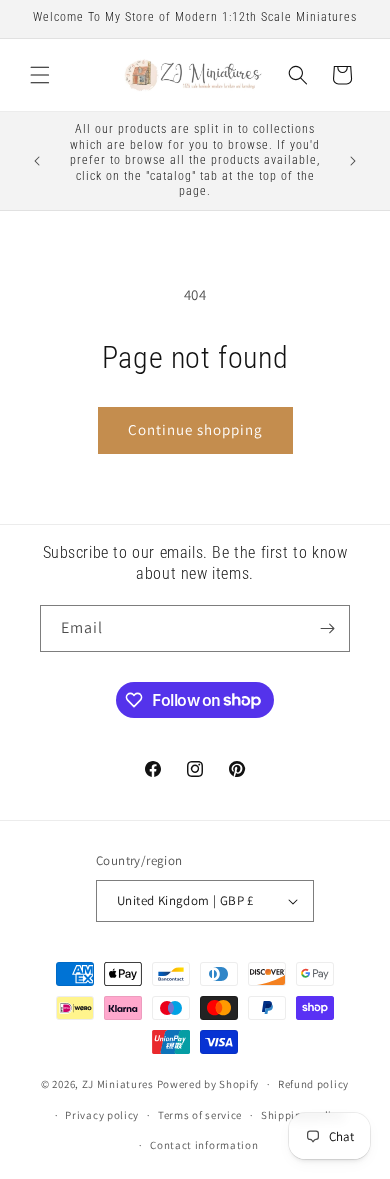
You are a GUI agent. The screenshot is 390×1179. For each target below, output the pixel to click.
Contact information (204, 1145)
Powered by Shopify (208, 1084)
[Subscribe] (327, 628)
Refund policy (313, 1084)
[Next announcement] (353, 161)
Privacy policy (102, 1115)
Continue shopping (195, 429)
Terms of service (200, 1115)
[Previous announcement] (37, 161)
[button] (40, 75)
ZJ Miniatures (119, 1084)
